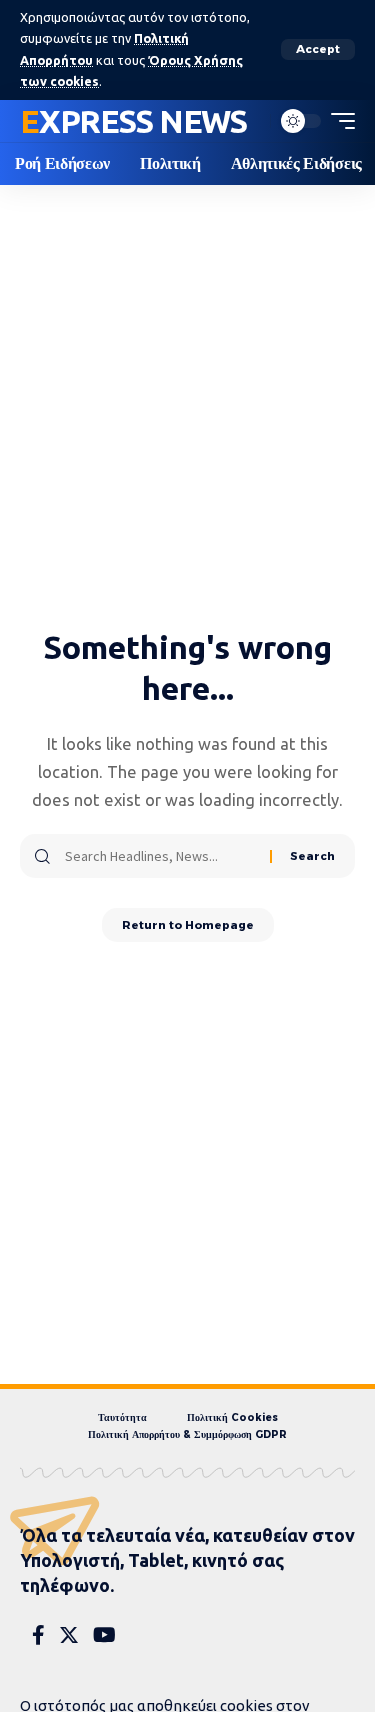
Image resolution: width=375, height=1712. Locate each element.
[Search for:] (160, 856)
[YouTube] (104, 1635)
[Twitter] (69, 1635)
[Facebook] (38, 1635)
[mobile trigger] (338, 121)
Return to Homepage (188, 925)
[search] (250, 121)
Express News (133, 121)
